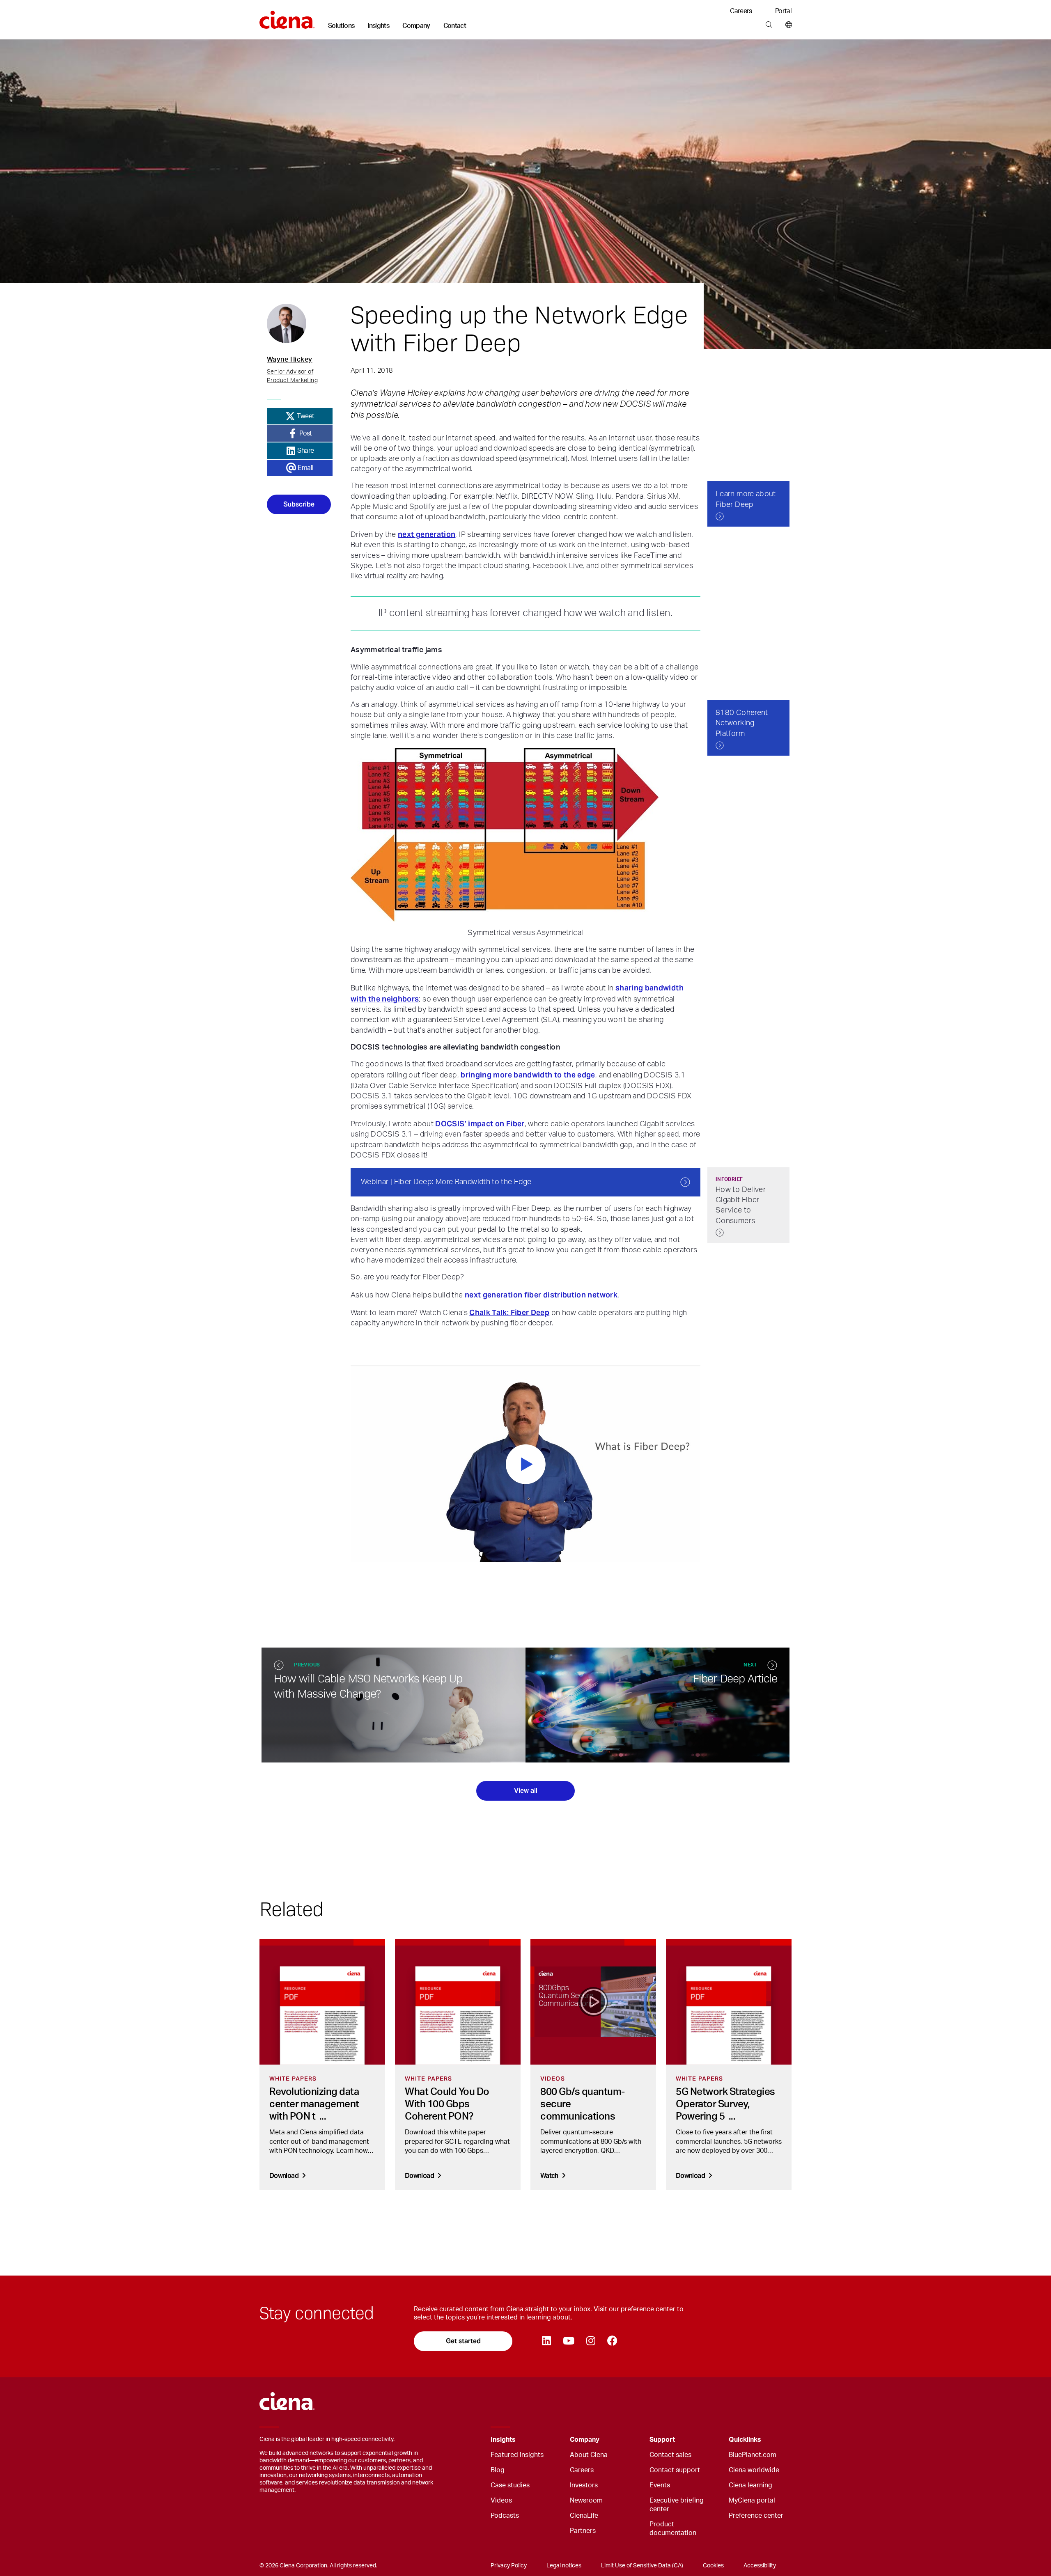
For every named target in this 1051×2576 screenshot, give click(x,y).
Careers (741, 11)
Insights (378, 26)
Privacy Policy (509, 2566)
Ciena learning (750, 2485)
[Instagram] (591, 2341)
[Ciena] (287, 17)
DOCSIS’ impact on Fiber (480, 1124)
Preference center (756, 2516)
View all (526, 1791)
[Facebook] (612, 2341)
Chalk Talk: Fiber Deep (509, 1312)
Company (416, 26)
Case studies (510, 2485)
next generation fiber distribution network (541, 1295)
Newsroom (586, 2500)
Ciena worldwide (754, 2470)
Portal (783, 11)
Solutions (341, 26)
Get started (463, 2341)
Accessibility (760, 2566)
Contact (455, 26)
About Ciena (589, 2455)
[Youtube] (568, 2341)
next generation (427, 534)
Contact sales (670, 2455)
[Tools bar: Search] (769, 25)
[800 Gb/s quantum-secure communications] (593, 2002)
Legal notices (564, 2566)
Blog (498, 2470)
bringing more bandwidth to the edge (528, 1075)
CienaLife (584, 2516)
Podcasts (505, 2516)
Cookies (713, 2566)
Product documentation (673, 2529)
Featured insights (517, 2455)
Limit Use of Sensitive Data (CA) (642, 2566)
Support (662, 2440)
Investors (584, 2485)
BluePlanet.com (753, 2455)
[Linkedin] (546, 2341)
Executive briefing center (677, 2505)
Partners (583, 2531)
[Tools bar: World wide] (787, 25)
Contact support (675, 2470)
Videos (501, 2500)
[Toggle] (551, 2440)
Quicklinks (745, 2440)
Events (660, 2485)
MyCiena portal (752, 2500)
